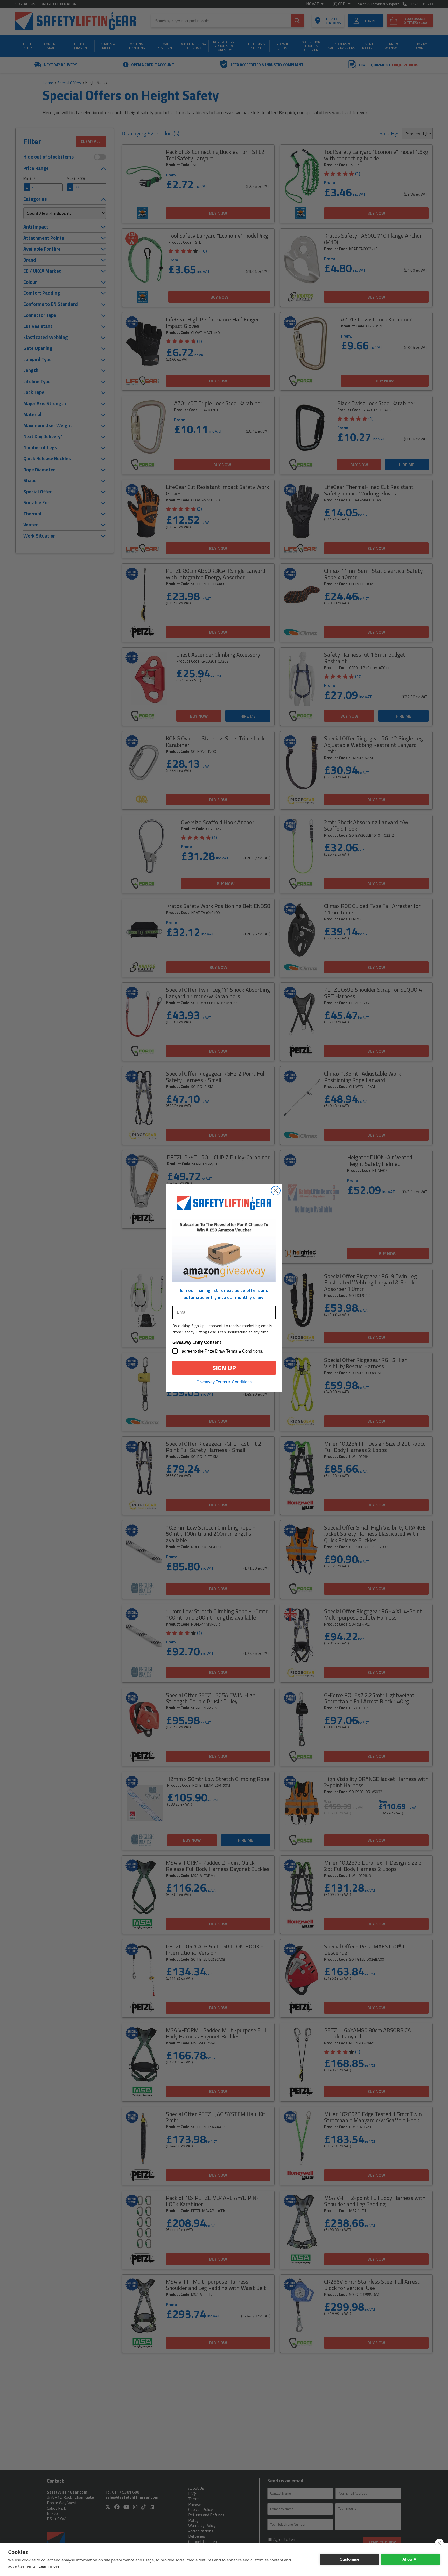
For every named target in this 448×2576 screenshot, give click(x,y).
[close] (439, 2543)
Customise (349, 2559)
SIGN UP (224, 1368)
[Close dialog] (276, 1191)
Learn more (49, 2566)
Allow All (410, 2559)
